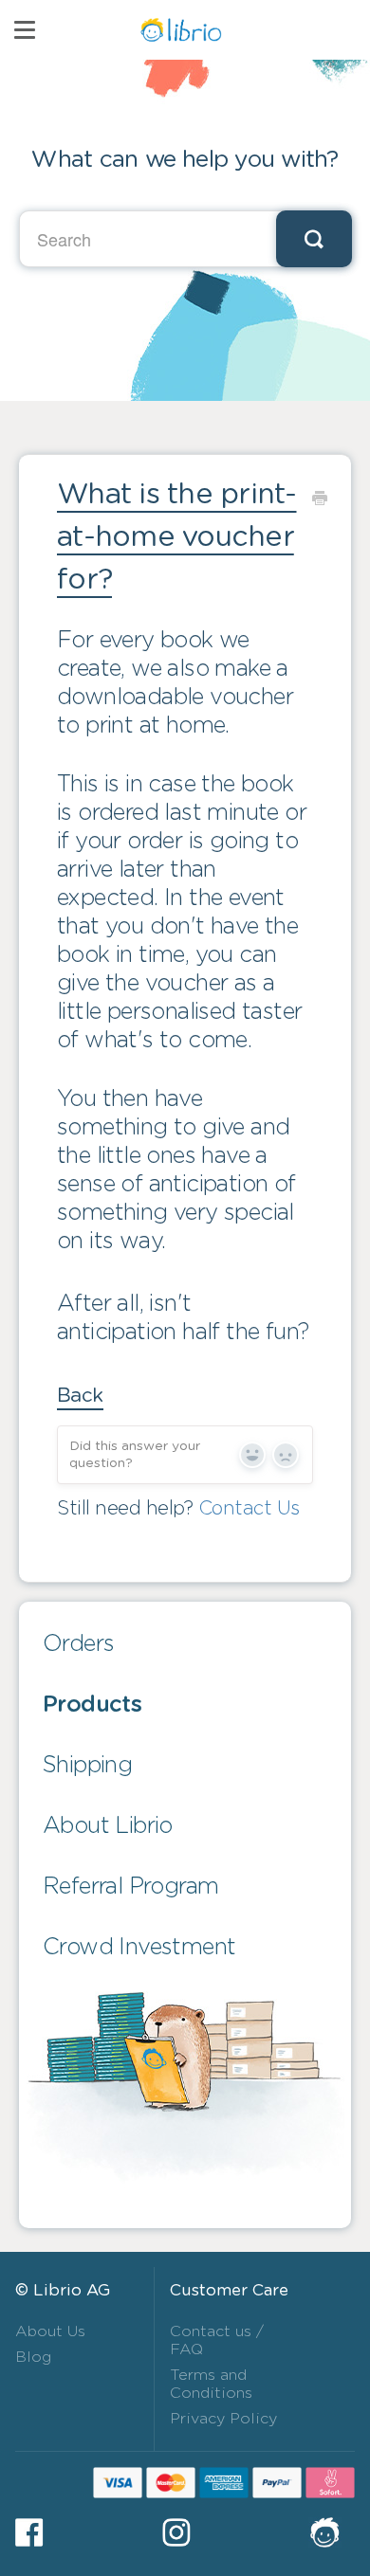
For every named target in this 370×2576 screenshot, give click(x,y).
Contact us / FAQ (217, 2340)
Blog (33, 2357)
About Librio (108, 1826)
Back (80, 1396)
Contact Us (249, 1509)
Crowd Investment (139, 1948)
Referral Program (130, 1887)
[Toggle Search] (314, 239)
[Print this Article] (319, 498)
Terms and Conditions (211, 2384)
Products (92, 1705)
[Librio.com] (332, 2532)
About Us (50, 2331)
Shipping (87, 1766)
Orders (78, 1644)
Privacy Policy (223, 2419)
